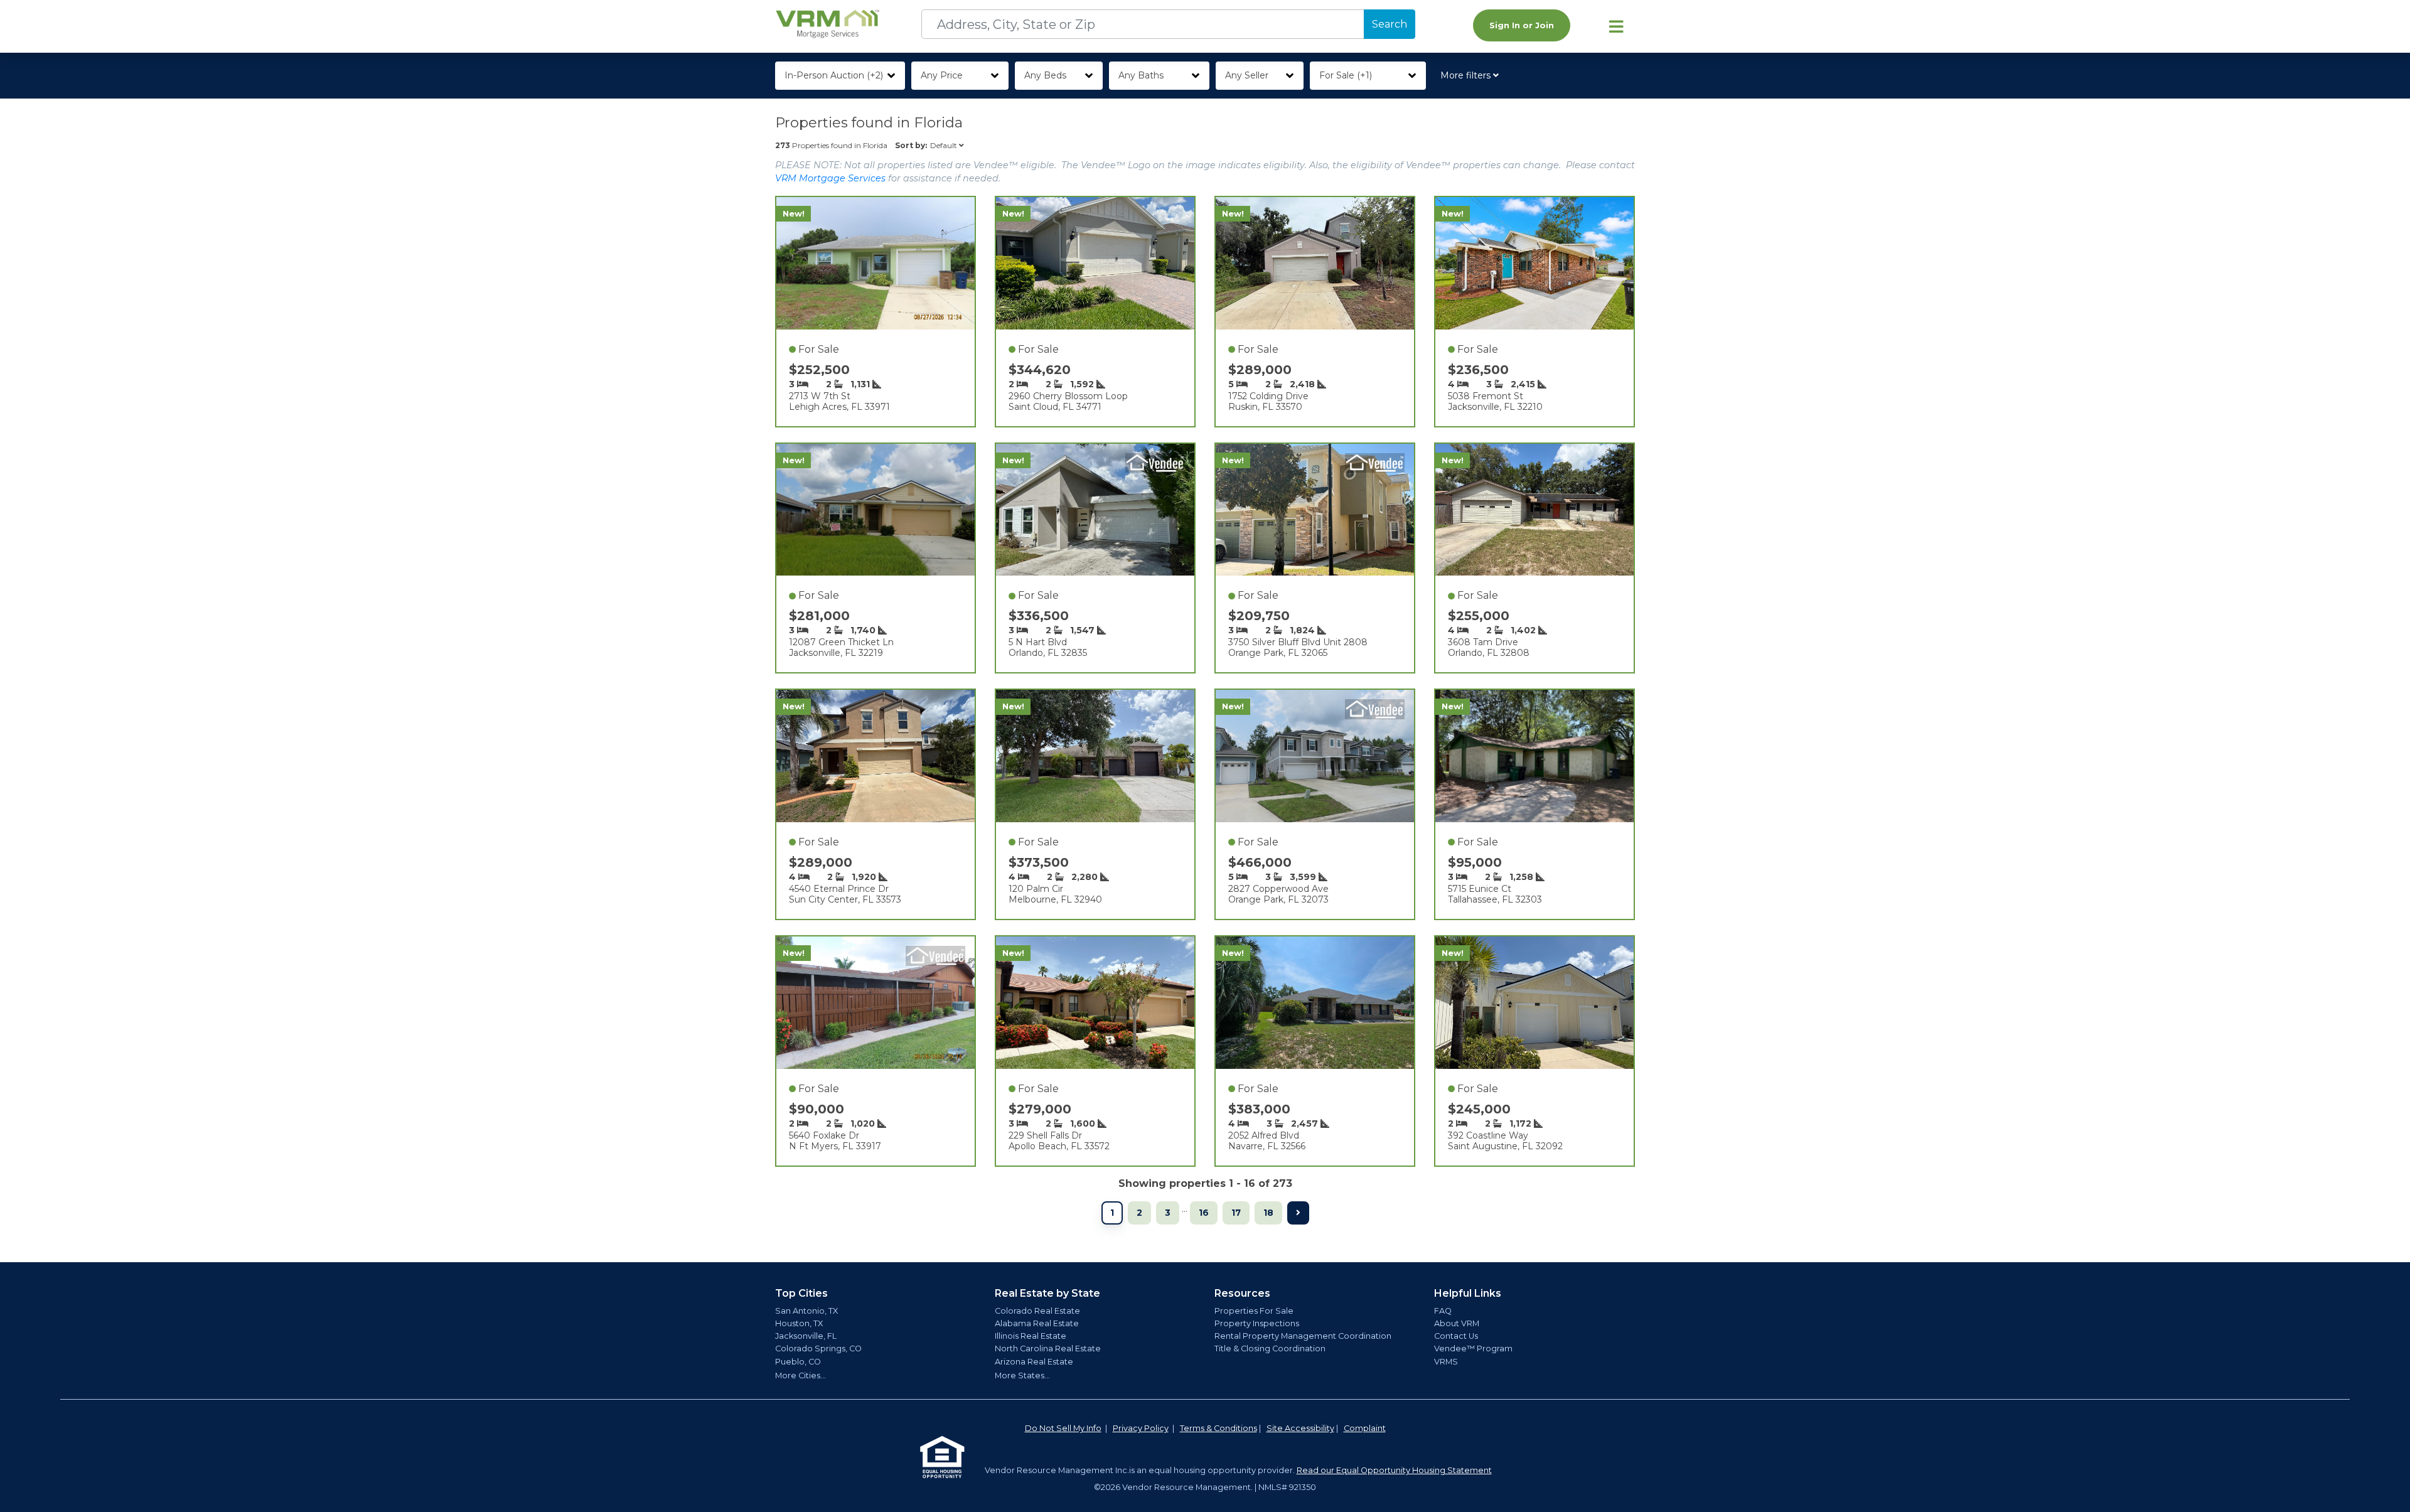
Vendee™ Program (1473, 1348)
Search (1390, 24)
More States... (1022, 1375)
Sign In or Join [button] (1522, 25)
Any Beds (1045, 75)
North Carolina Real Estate (1048, 1348)
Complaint (1365, 1428)
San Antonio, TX (806, 1311)
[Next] (1298, 1213)
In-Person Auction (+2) (834, 75)
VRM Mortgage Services (830, 178)
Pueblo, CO (798, 1362)
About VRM (1457, 1323)
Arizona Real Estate (1034, 1362)
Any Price (942, 75)
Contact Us (1456, 1336)
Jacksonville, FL (806, 1336)
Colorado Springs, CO (818, 1348)
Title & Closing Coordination (1270, 1348)
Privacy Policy (1141, 1428)
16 (1204, 1213)
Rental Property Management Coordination (1303, 1336)
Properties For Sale (1254, 1311)
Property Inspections (1257, 1323)
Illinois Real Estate (1031, 1336)
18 (1268, 1213)
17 (1236, 1213)
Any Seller (1247, 75)
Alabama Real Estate (1037, 1323)
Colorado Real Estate (1037, 1311)
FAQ (1443, 1311)
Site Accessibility (1300, 1428)
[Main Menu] (1616, 26)
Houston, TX (799, 1323)
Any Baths (1141, 75)
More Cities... (801, 1375)
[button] (1472, 76)
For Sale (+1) (1346, 75)
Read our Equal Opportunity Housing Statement (1394, 1470)
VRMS (1446, 1362)
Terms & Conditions (1218, 1428)
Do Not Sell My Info (1063, 1428)
